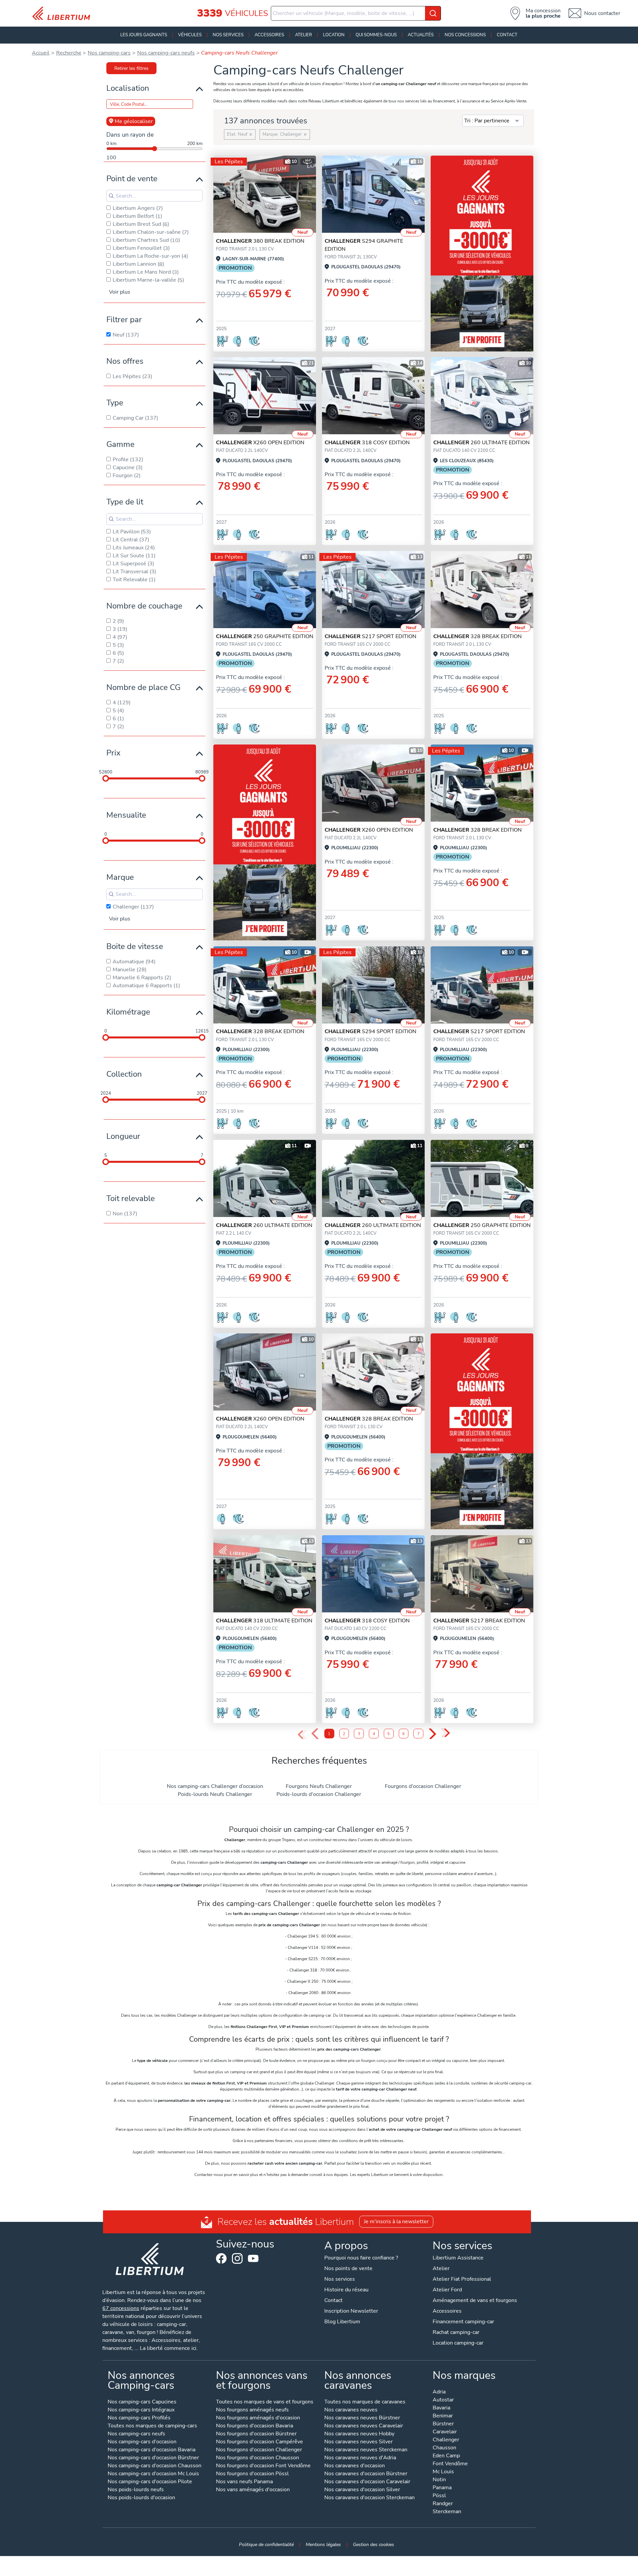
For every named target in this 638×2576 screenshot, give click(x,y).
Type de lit (125, 502)
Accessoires (269, 35)
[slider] (106, 778)
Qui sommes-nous (376, 35)
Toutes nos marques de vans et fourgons (265, 2402)
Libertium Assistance (458, 2258)
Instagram (237, 2258)
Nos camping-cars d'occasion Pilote (150, 2482)
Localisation (128, 88)
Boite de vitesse (135, 946)
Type (115, 403)
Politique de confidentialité (266, 2544)
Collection (124, 1074)
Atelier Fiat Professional (462, 2279)
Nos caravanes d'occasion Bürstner (366, 2474)
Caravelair (445, 2432)
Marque (120, 877)
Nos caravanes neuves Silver (359, 2442)
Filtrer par (124, 320)
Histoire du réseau (346, 2290)
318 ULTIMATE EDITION (264, 1621)
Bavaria (441, 2408)
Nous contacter (602, 13)
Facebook (221, 2258)
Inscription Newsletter (351, 2311)
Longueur (123, 1136)
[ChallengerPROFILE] (265, 194)
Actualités (421, 35)
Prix (113, 753)
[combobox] (356, 13)
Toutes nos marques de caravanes (365, 2402)
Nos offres (125, 361)
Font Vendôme (450, 2464)
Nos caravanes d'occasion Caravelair (367, 2482)
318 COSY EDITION (367, 443)
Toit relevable (131, 1198)
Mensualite (126, 815)
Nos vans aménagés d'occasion (253, 2490)
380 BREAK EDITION (260, 241)
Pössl (439, 2496)
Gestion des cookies (373, 2544)
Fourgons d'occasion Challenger (423, 1786)
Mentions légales (323, 2544)
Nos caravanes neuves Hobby (359, 2434)
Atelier (304, 35)
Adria (439, 2392)
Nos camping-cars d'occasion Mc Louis (153, 2474)
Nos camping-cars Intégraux (141, 2410)
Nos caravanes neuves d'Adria (360, 2458)
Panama (442, 2488)
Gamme (120, 444)
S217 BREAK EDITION (479, 1621)
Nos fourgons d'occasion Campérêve (260, 2442)
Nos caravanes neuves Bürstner (362, 2418)
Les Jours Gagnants (144, 35)
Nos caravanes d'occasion (355, 2466)
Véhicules (190, 35)
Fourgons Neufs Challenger (319, 1786)
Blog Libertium (342, 2322)
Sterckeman (447, 2512)
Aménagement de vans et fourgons (475, 2300)
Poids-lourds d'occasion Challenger (319, 1794)
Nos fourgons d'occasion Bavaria (255, 2426)
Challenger (446, 2440)
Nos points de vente (348, 2268)
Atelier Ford (447, 2290)
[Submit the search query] (111, 196)
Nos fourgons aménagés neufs (252, 2410)
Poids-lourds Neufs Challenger (215, 1794)
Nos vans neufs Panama (244, 2482)
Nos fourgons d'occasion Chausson (258, 2458)
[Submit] (433, 13)
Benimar (443, 2416)
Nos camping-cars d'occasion (142, 2442)
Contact (507, 35)
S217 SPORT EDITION (371, 636)
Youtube (253, 2260)
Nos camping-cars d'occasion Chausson (155, 2466)
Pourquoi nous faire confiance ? (361, 2258)
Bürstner (443, 2424)
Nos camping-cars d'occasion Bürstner (153, 2458)
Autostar (443, 2400)
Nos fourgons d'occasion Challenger (259, 2450)
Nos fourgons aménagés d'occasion (258, 2418)
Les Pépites (229, 162)
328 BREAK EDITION (478, 636)
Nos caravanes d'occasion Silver (362, 2490)
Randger (443, 2504)
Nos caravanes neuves (351, 2410)
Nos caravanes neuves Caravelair (364, 2426)
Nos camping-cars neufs (136, 2434)
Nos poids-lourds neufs (136, 2490)
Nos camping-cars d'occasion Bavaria (152, 2450)
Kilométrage (128, 1012)
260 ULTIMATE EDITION (481, 443)
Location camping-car (458, 2343)
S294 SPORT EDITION (371, 1031)
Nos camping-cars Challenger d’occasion (215, 1786)
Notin (439, 2480)
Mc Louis (443, 2472)
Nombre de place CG (143, 687)
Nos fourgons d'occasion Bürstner (256, 2434)
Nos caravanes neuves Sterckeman (366, 2450)
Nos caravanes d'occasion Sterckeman (370, 2498)
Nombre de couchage (144, 606)
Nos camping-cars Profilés (139, 2418)
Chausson (444, 2448)
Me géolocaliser (134, 121)
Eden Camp (446, 2456)
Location (334, 35)
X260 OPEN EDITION (260, 443)
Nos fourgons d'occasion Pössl (252, 2474)
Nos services (228, 35)
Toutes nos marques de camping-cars (152, 2426)
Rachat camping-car (456, 2332)
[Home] (64, 13)
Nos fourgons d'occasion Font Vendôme (263, 2466)
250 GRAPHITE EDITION (265, 636)
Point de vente (132, 179)
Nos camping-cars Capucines (142, 2402)
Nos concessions (465, 35)
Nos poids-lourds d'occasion (141, 2498)
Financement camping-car (463, 2322)
